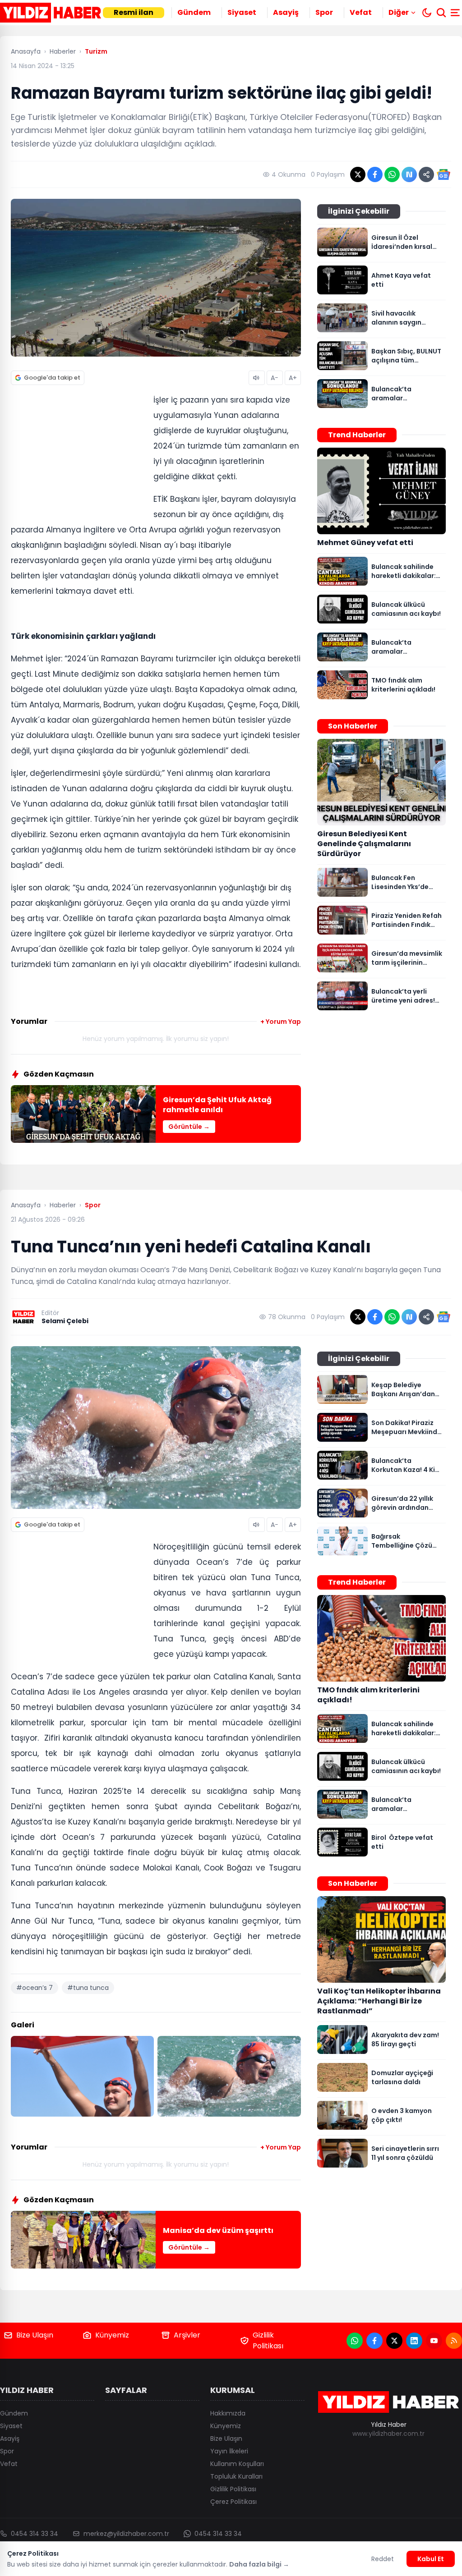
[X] (394, 2341)
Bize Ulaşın (35, 2335)
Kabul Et (431, 2559)
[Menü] (456, 13)
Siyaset (242, 12)
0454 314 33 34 (35, 2534)
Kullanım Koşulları (237, 2464)
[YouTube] (434, 2341)
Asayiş (286, 12)
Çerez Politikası (233, 2502)
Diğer (399, 12)
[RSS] (454, 2341)
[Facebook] (374, 2341)
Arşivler (187, 2335)
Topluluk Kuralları (236, 2476)
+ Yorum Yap (281, 1022)
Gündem (194, 12)
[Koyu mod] (427, 13)
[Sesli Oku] (257, 378)
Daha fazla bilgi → (259, 2564)
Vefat (361, 12)
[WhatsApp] (355, 2341)
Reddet (383, 2559)
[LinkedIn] (414, 2341)
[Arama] (441, 13)
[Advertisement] (79, 452)
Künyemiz (112, 2335)
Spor (324, 12)
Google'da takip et (52, 378)
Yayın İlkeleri (229, 2451)
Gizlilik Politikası (268, 2340)
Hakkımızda (228, 2413)
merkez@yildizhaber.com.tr (126, 2534)
